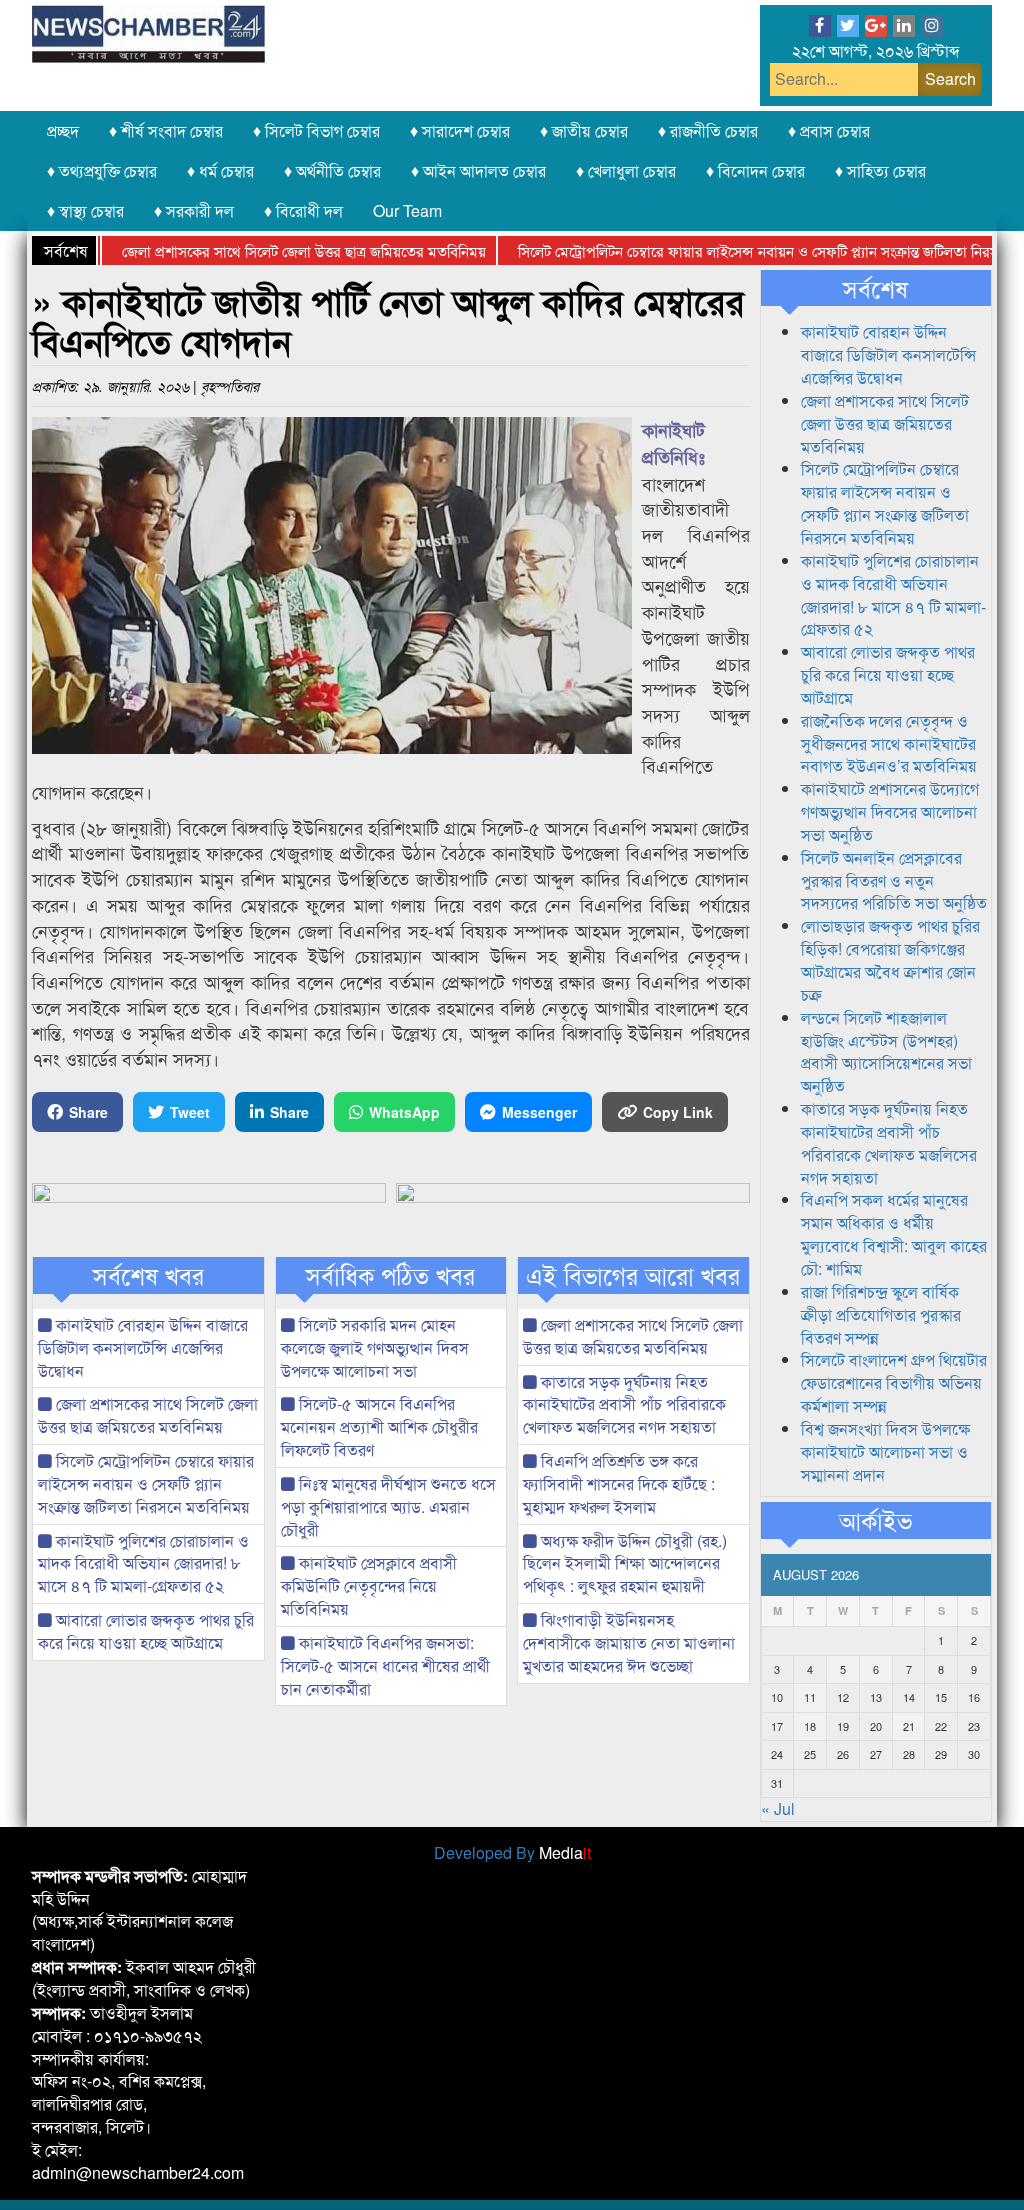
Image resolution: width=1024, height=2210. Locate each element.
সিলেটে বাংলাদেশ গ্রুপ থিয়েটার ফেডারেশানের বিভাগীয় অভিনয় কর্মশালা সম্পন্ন (894, 1382)
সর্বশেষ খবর (148, 1275)
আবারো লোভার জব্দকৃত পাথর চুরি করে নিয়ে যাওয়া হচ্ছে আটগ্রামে (146, 1631)
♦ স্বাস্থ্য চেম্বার (85, 210)
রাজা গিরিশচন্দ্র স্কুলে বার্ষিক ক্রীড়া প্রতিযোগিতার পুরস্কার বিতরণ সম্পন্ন (881, 1314)
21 (909, 1726)
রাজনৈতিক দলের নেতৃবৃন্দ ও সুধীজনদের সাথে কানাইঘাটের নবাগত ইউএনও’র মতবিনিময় (889, 743)
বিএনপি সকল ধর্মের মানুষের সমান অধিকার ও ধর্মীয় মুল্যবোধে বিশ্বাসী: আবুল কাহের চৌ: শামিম (894, 1234)
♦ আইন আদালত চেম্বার (478, 170)
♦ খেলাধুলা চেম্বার (626, 170)
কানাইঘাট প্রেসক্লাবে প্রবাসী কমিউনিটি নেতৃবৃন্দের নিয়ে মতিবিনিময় (369, 1585)
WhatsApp (404, 1112)
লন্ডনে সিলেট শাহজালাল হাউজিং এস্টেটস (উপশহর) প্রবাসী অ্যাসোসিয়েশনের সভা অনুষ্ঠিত (886, 1052)
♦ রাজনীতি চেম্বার (708, 130)
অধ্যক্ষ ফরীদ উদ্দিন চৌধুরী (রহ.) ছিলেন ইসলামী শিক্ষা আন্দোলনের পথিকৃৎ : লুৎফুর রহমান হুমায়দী (625, 1563)
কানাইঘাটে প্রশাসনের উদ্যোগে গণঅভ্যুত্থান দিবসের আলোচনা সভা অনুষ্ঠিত (890, 811)
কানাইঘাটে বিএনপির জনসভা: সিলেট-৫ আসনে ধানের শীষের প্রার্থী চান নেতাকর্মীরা (385, 1665)
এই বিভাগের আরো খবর (633, 1275)
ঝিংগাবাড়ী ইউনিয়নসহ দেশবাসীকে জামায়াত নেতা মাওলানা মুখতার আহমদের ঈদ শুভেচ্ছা (629, 1642)
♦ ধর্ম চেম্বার (220, 170)
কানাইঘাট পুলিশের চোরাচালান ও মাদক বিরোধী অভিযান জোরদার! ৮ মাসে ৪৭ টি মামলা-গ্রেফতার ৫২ (143, 1563)
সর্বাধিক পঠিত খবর (390, 1275)
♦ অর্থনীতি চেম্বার (332, 170)
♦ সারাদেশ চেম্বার (460, 130)
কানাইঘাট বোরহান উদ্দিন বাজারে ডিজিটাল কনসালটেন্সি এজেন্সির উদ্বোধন (143, 1347)
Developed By (512, 1852)
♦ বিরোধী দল (303, 210)
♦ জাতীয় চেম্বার (584, 130)
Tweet (190, 1112)
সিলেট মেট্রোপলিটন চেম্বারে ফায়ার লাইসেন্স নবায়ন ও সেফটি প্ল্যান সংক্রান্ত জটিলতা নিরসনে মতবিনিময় (146, 1483)
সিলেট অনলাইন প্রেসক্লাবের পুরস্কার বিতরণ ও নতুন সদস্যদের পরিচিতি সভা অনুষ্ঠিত (894, 880)
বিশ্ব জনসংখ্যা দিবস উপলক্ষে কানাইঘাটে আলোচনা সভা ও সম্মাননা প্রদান (885, 1451)
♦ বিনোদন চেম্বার (755, 170)
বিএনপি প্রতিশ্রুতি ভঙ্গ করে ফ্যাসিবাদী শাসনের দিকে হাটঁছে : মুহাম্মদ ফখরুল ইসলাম (619, 1483)
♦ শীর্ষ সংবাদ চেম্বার (166, 130)
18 (810, 1726)
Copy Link (678, 1112)
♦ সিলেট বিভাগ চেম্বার (316, 130)
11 (810, 1697)
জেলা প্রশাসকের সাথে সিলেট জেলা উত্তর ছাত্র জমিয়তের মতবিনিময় (264, 250)
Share (88, 1112)
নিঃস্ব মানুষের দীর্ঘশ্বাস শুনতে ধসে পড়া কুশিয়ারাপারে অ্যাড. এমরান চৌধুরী (388, 1506)
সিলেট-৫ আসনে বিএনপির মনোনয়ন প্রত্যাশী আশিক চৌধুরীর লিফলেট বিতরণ (379, 1426)
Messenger (539, 1112)
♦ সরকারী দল (194, 210)
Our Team (407, 210)
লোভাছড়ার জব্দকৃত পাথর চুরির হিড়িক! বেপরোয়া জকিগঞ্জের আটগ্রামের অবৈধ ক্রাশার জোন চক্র (890, 960)
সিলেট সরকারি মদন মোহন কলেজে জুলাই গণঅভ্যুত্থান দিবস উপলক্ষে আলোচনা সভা (375, 1347)
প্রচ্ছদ (63, 130)
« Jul (778, 1808)
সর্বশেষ (875, 288)
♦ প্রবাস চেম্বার (829, 130)
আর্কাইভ (875, 1520)
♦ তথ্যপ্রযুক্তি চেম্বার (102, 170)
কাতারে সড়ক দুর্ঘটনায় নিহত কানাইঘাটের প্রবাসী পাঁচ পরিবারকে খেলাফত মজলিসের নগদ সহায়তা (624, 1404)
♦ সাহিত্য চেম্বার (880, 170)
